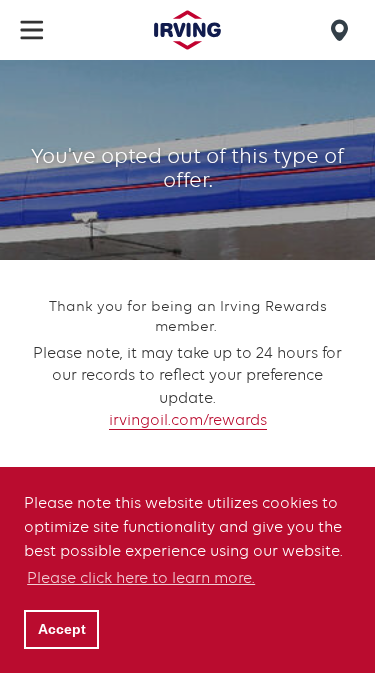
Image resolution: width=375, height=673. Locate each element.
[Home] (187, 30)
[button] (32, 30)
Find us (343, 30)
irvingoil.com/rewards (188, 420)
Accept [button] (62, 629)
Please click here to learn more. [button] (141, 578)
